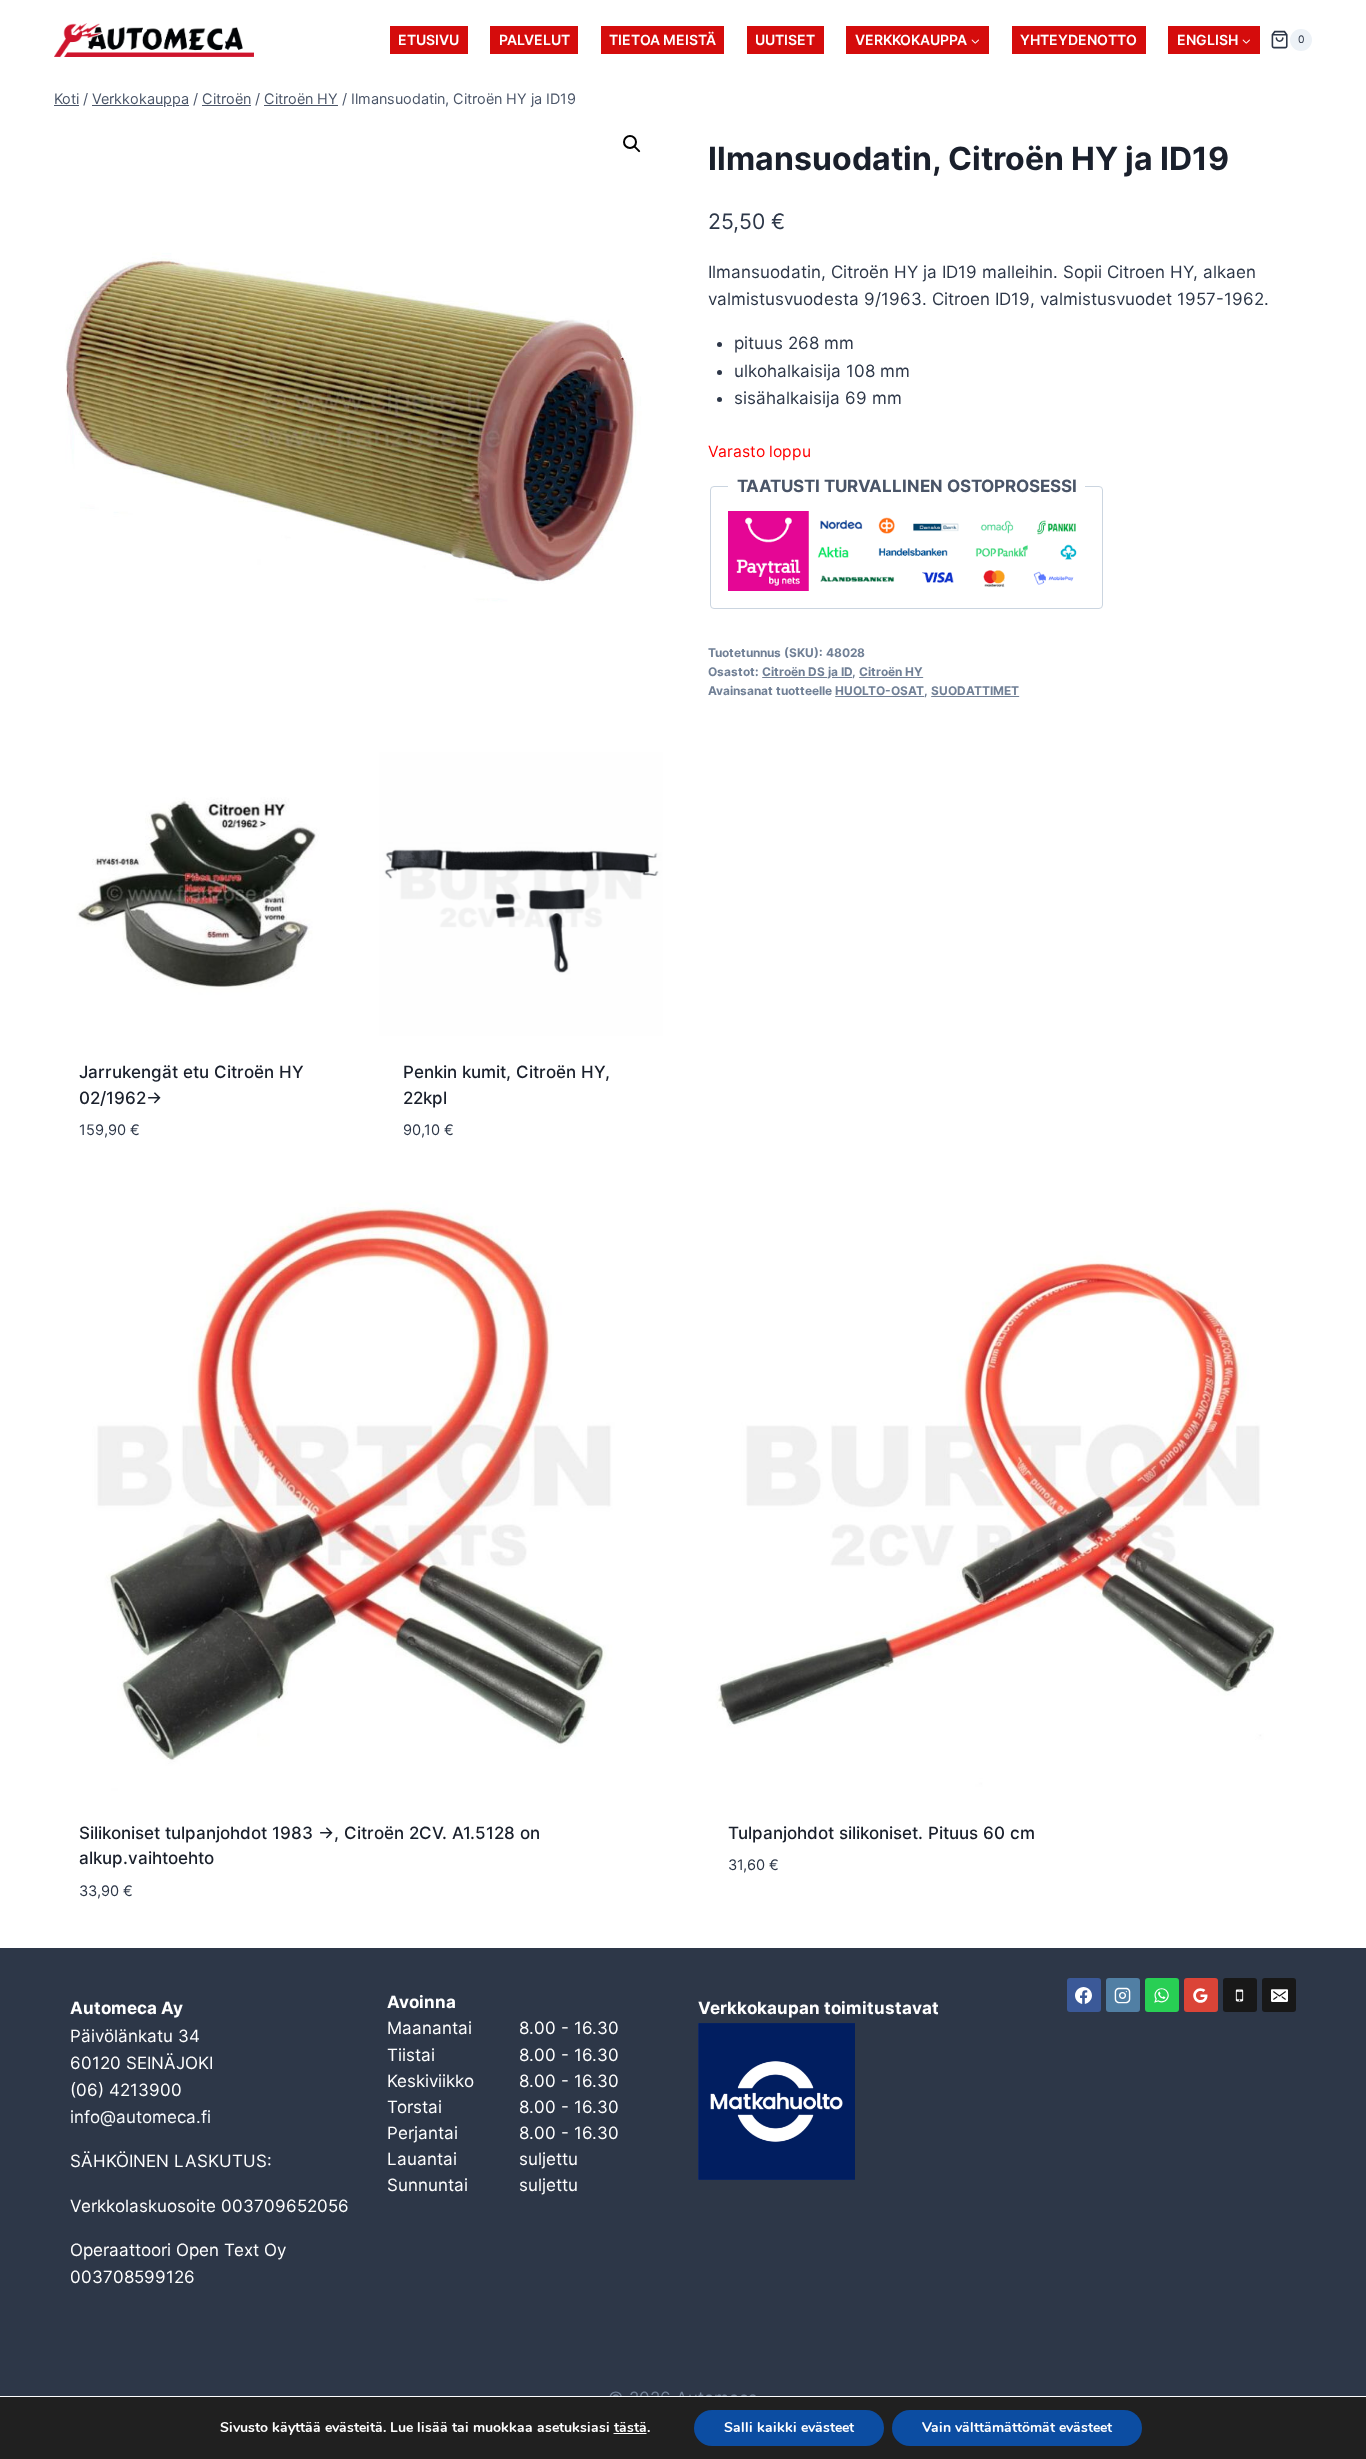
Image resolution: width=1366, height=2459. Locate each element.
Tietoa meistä (662, 39)
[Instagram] (1123, 1995)
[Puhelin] (1240, 1995)
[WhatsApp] (1162, 1995)
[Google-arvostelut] (1201, 1995)
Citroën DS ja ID (807, 671)
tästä (630, 2428)
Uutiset (785, 39)
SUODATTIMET (975, 690)
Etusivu (428, 39)
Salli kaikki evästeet (789, 2427)
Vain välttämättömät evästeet (1017, 2427)
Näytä (753, 1925)
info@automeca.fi (140, 2117)
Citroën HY (891, 671)
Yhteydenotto (1078, 39)
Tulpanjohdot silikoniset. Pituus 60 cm (881, 1833)
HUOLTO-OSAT (879, 690)
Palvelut (534, 39)
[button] (632, 144)
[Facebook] (1084, 1995)
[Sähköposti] (1279, 1995)
